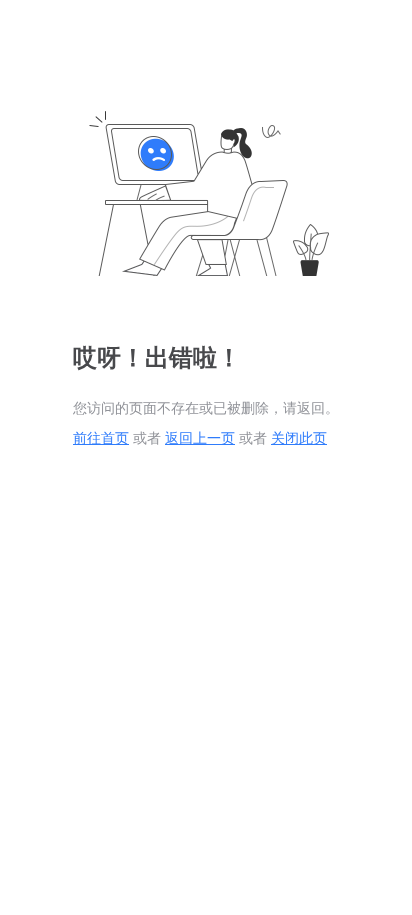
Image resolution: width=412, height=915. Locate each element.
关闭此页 (299, 438)
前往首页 (101, 438)
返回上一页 (200, 438)
